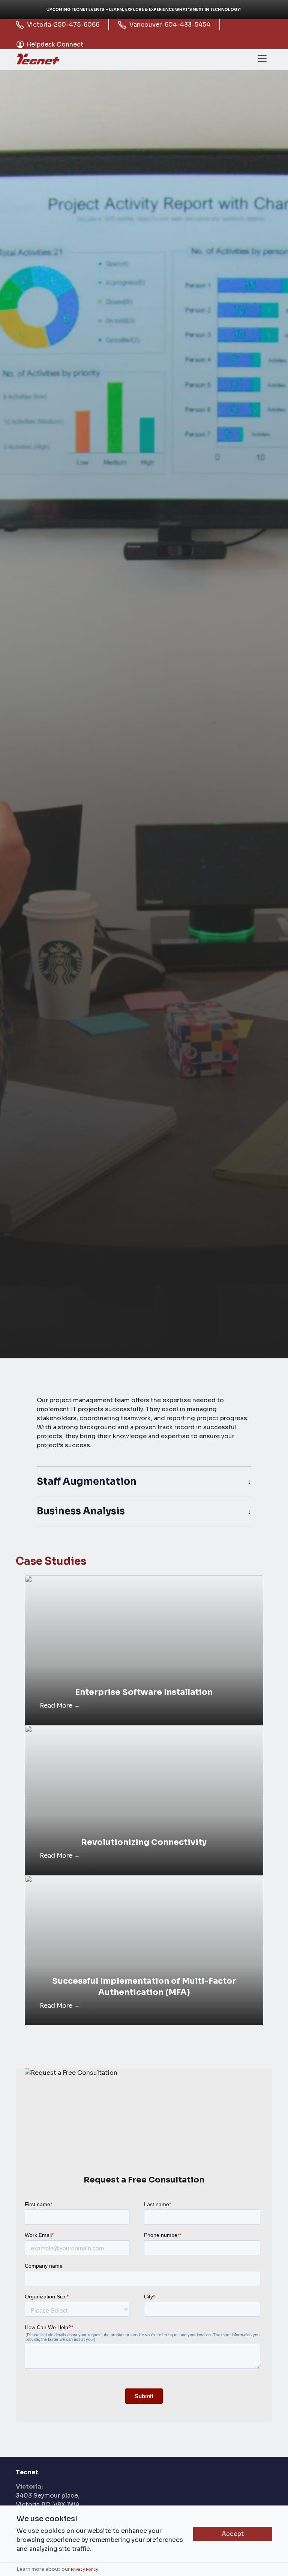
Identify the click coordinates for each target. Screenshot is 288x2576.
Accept (233, 2534)
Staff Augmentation (87, 1481)
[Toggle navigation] (262, 59)
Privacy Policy (85, 2569)
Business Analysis (81, 1511)
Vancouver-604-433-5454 (170, 25)
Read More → (60, 1706)
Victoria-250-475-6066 (63, 25)
